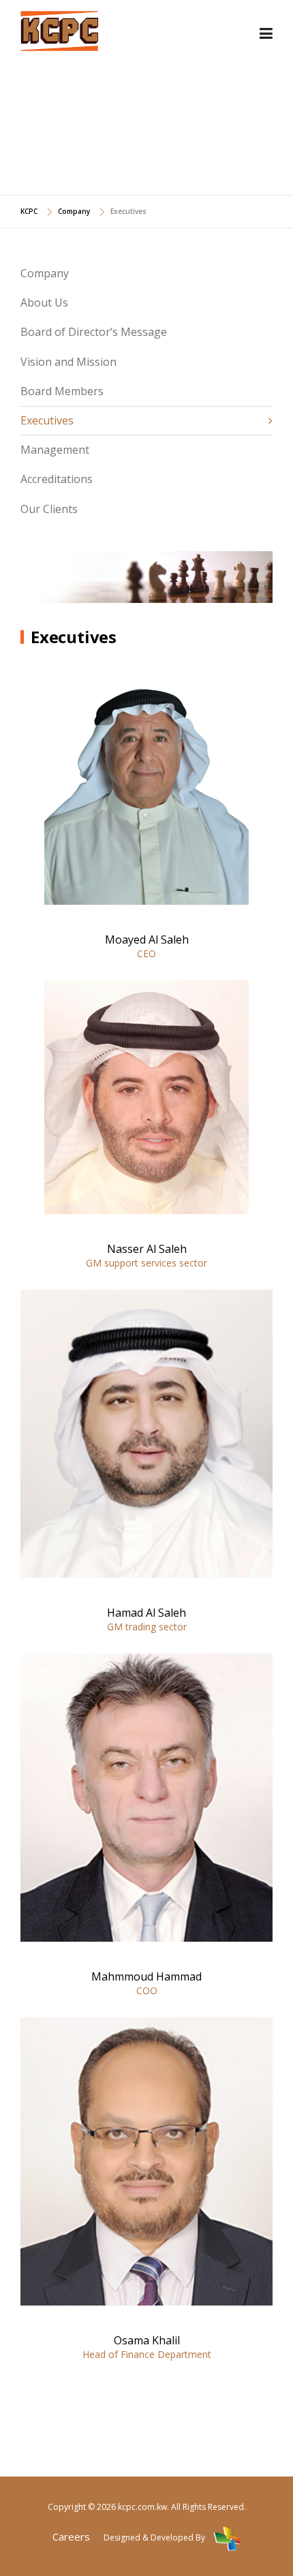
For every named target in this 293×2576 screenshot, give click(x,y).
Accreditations (57, 479)
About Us (44, 302)
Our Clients (49, 509)
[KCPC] (60, 29)
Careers (71, 2536)
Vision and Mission (68, 362)
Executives (47, 420)
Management (55, 450)
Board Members (62, 391)
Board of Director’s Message (94, 332)
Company (45, 273)
